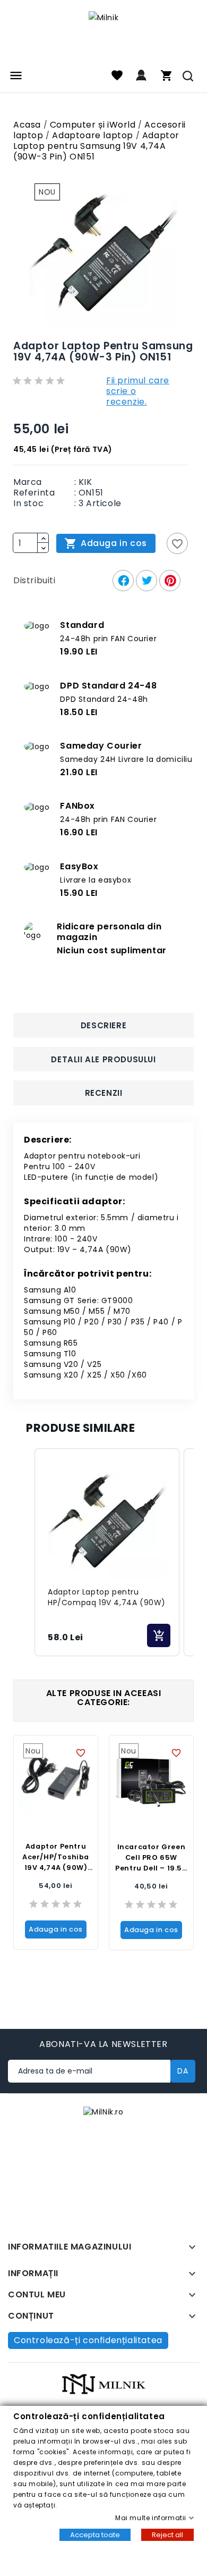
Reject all (167, 2535)
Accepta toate (95, 2535)
